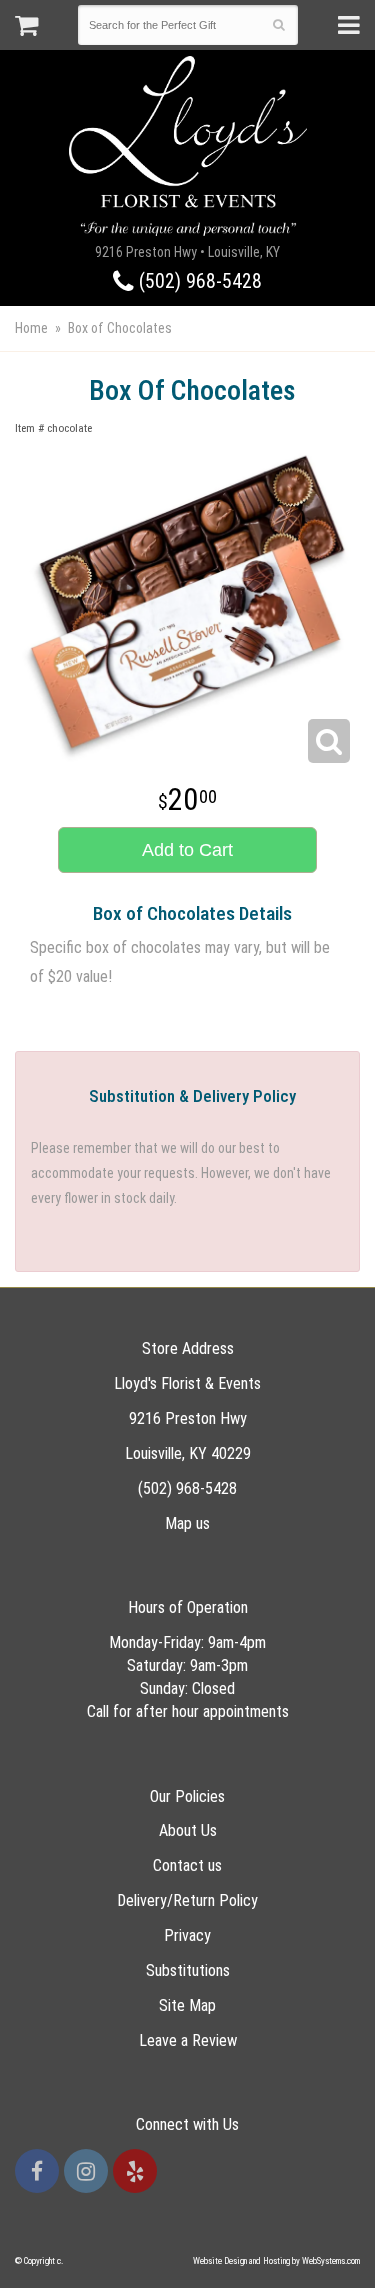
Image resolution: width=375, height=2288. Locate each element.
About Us (188, 1830)
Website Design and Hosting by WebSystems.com (276, 2261)
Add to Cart (187, 850)
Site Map (187, 2005)
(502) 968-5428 (198, 281)
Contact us (187, 1865)
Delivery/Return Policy (187, 1900)
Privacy (187, 1935)
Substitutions (188, 1970)
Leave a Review (188, 2040)
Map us (187, 1523)
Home (31, 328)
